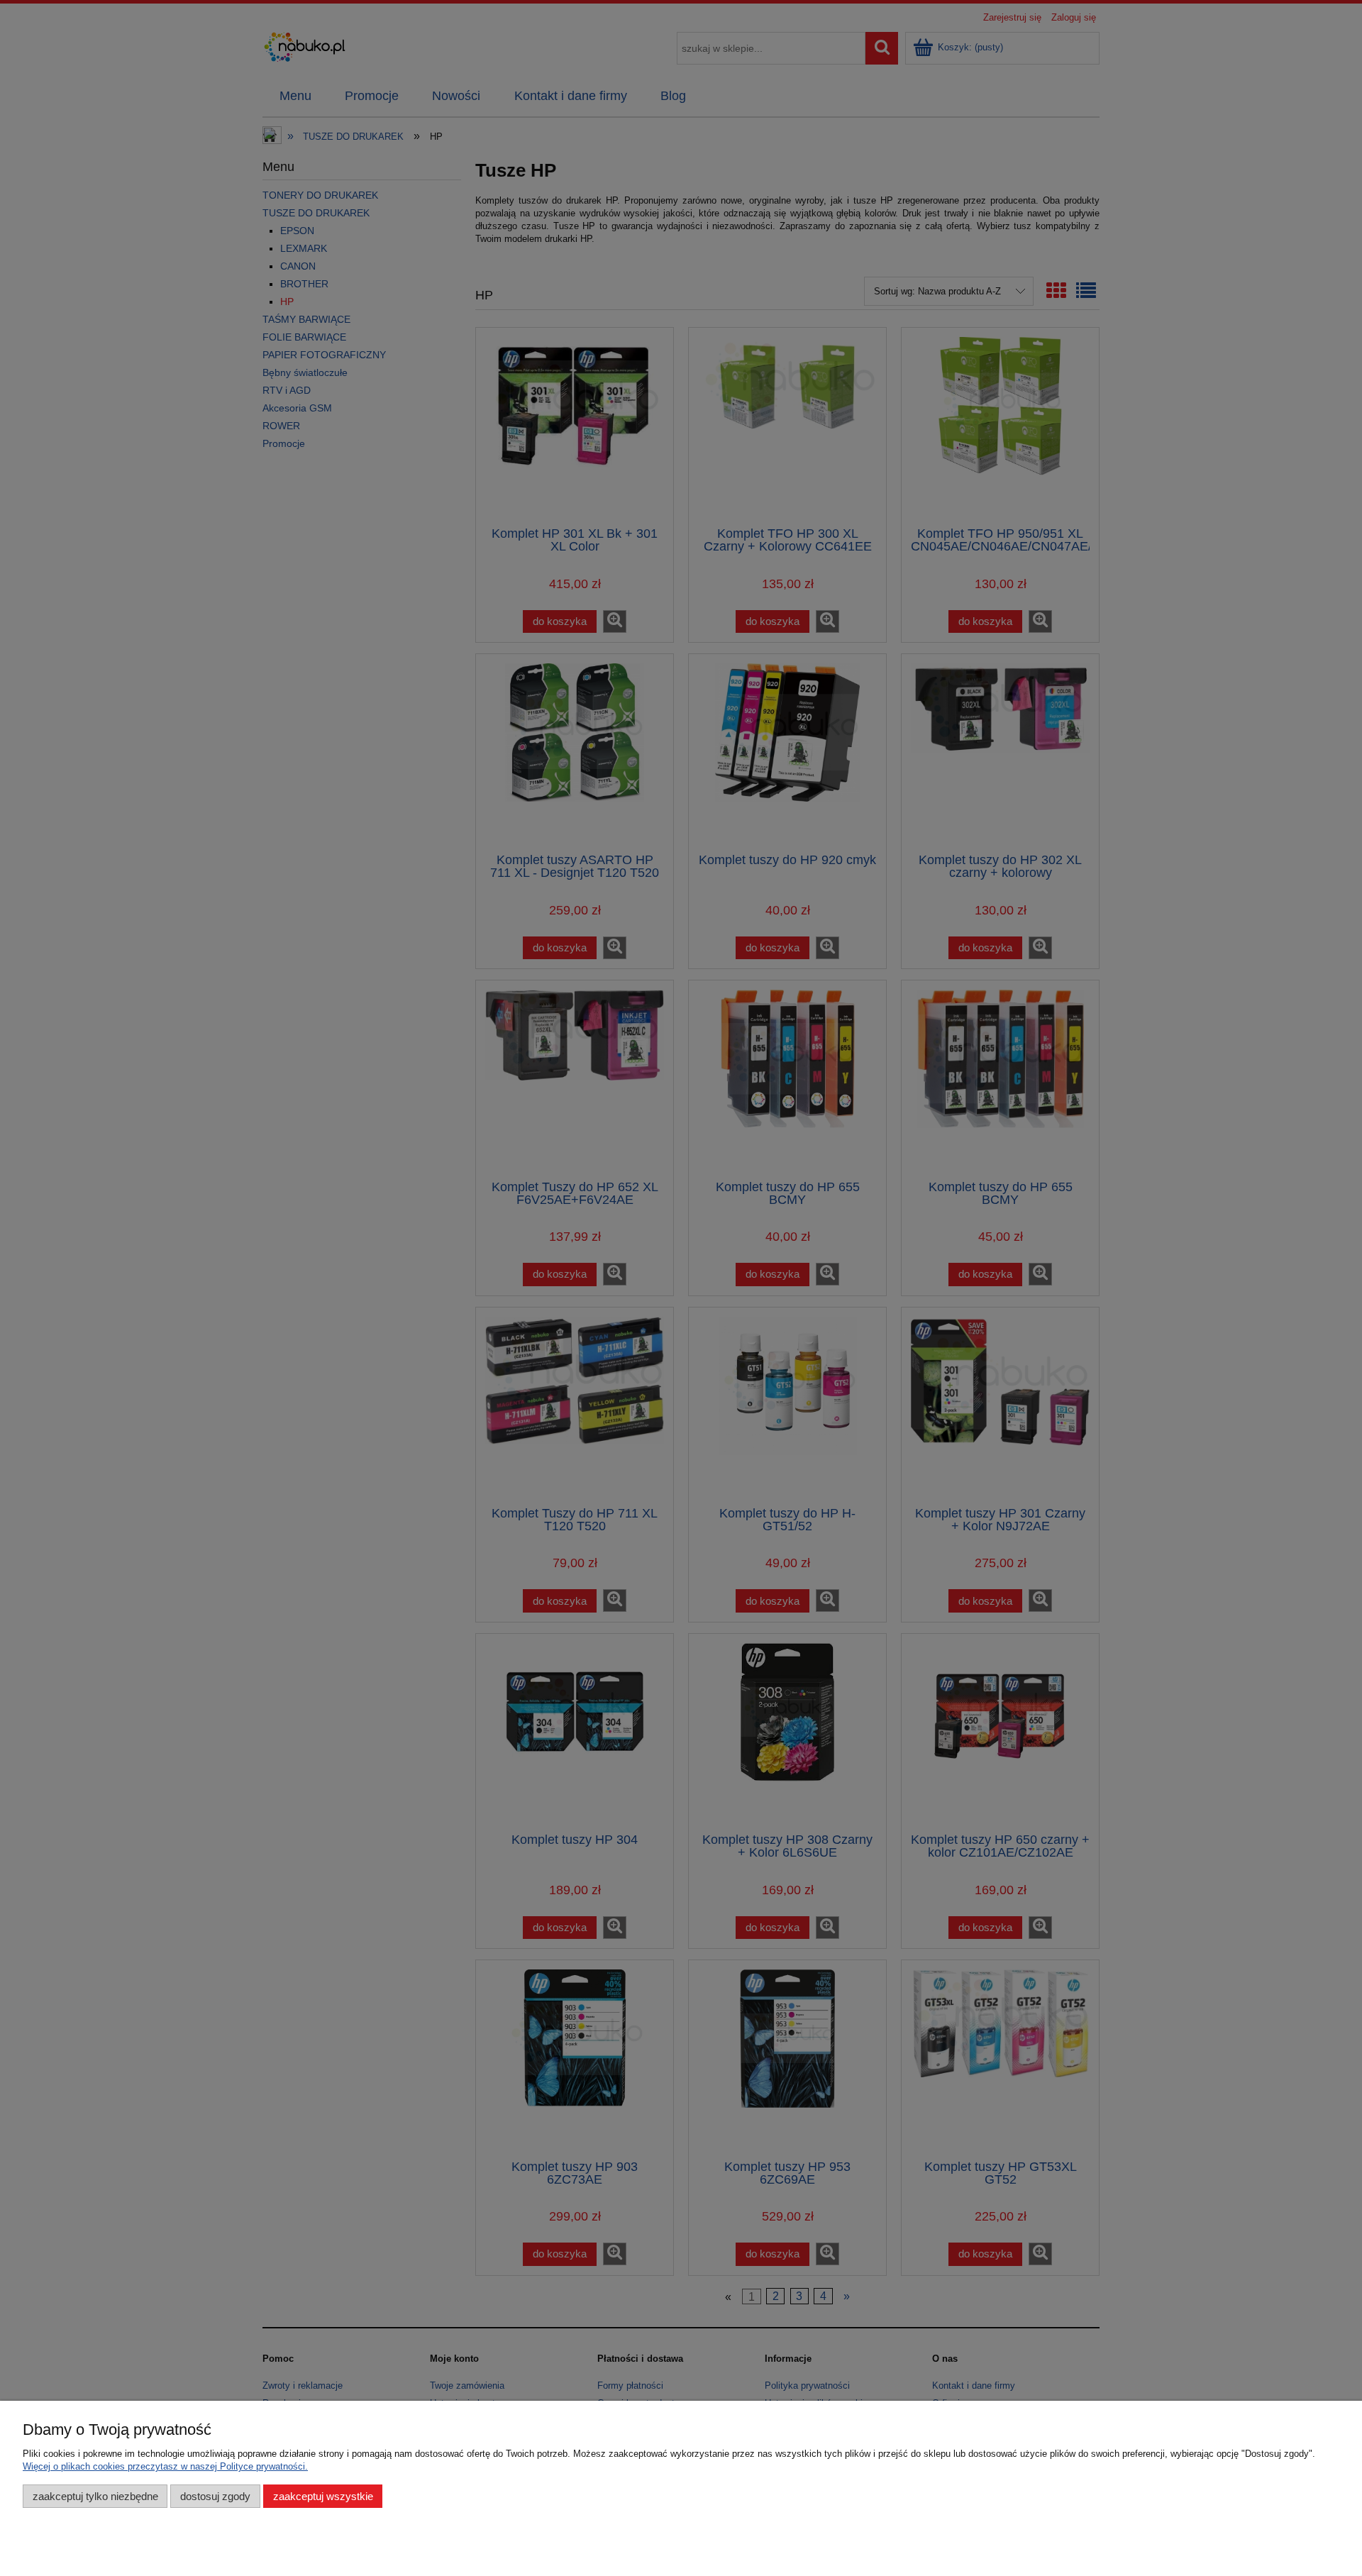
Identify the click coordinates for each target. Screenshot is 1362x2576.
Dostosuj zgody (215, 2496)
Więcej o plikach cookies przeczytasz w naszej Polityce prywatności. (165, 2466)
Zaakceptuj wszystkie (323, 2496)
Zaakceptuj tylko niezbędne (95, 2496)
